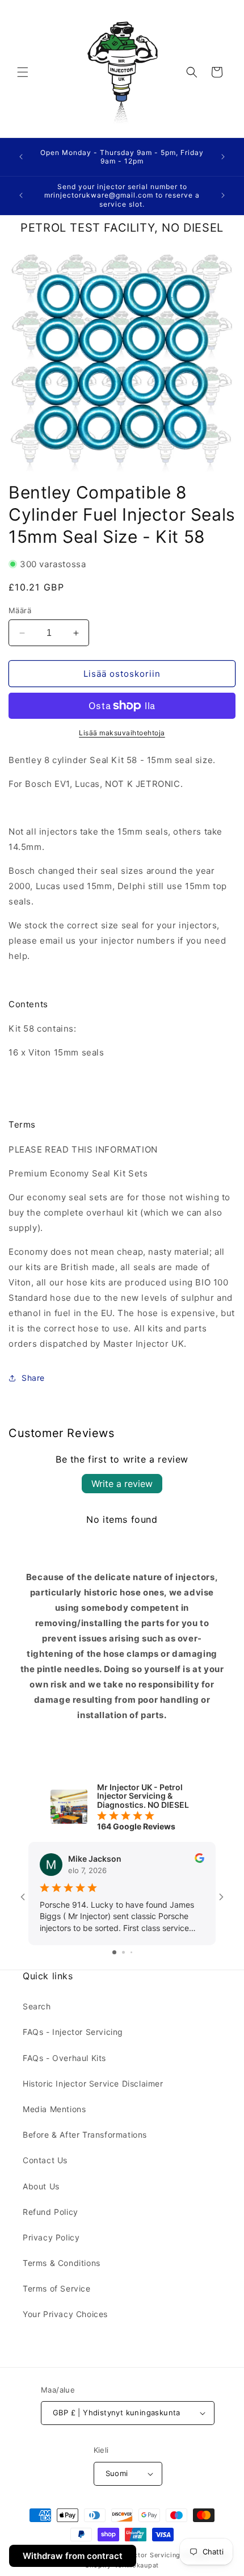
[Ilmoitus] (223, 157)
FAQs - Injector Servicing (73, 2032)
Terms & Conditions (62, 2263)
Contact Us (45, 2160)
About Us (41, 2186)
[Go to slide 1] (114, 1952)
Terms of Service (57, 2288)
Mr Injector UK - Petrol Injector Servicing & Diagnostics (137, 2555)
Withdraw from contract (73, 2556)
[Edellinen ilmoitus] (21, 157)
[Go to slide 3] (131, 1952)
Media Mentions (54, 2109)
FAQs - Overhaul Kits (64, 2058)
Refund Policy (51, 2212)
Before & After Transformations (85, 2135)
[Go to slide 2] (123, 1952)
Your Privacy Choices (65, 2314)
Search (37, 2006)
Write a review (122, 1484)
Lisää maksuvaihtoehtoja (122, 733)
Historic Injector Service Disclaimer (93, 2083)
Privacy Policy (51, 2237)
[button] (23, 72)
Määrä (20, 610)
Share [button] (33, 1378)
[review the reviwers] (199, 1860)
